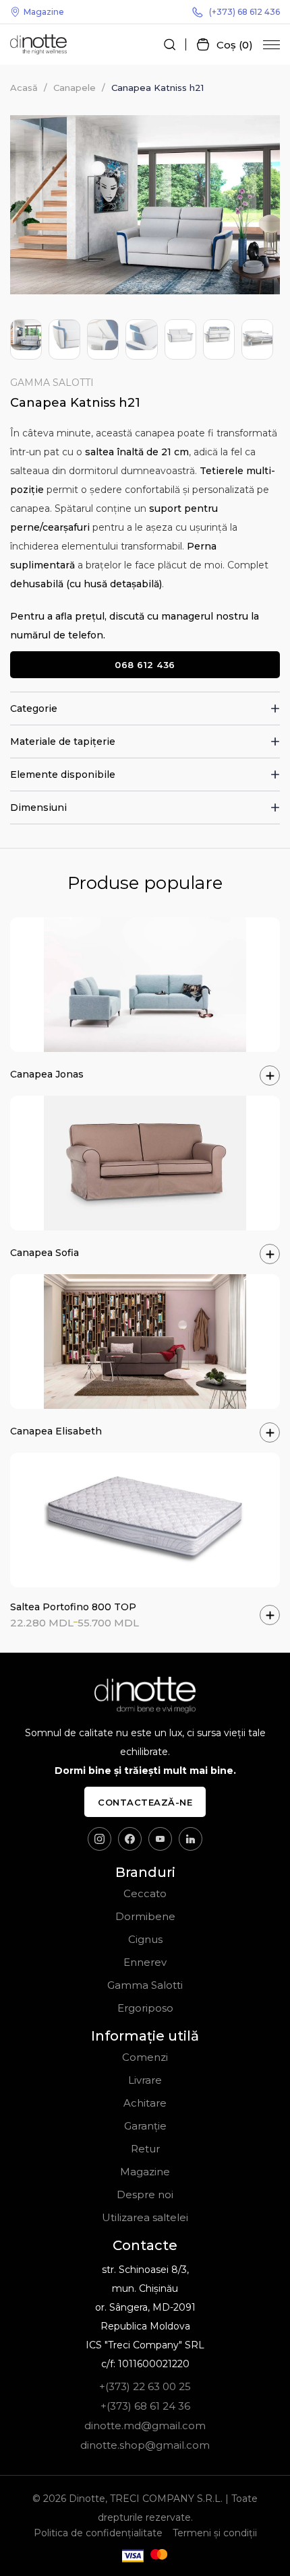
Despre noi (145, 2194)
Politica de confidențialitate (98, 2533)
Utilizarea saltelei (145, 2217)
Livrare (145, 2080)
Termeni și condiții (215, 2533)
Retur (145, 2149)
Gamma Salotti (52, 383)
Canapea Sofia (45, 1253)
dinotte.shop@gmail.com (145, 2445)
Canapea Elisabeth (56, 1431)
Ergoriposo (145, 2008)
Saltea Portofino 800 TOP (73, 1607)
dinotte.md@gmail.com (145, 2425)
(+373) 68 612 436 (244, 12)
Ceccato (145, 1893)
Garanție (145, 2126)
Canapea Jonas (47, 1074)
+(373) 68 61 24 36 (145, 2406)
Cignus (145, 1939)
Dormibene (145, 1916)
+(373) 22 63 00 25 (145, 2386)
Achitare (145, 2103)
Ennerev (145, 1962)
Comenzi (145, 2057)
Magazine (44, 12)
